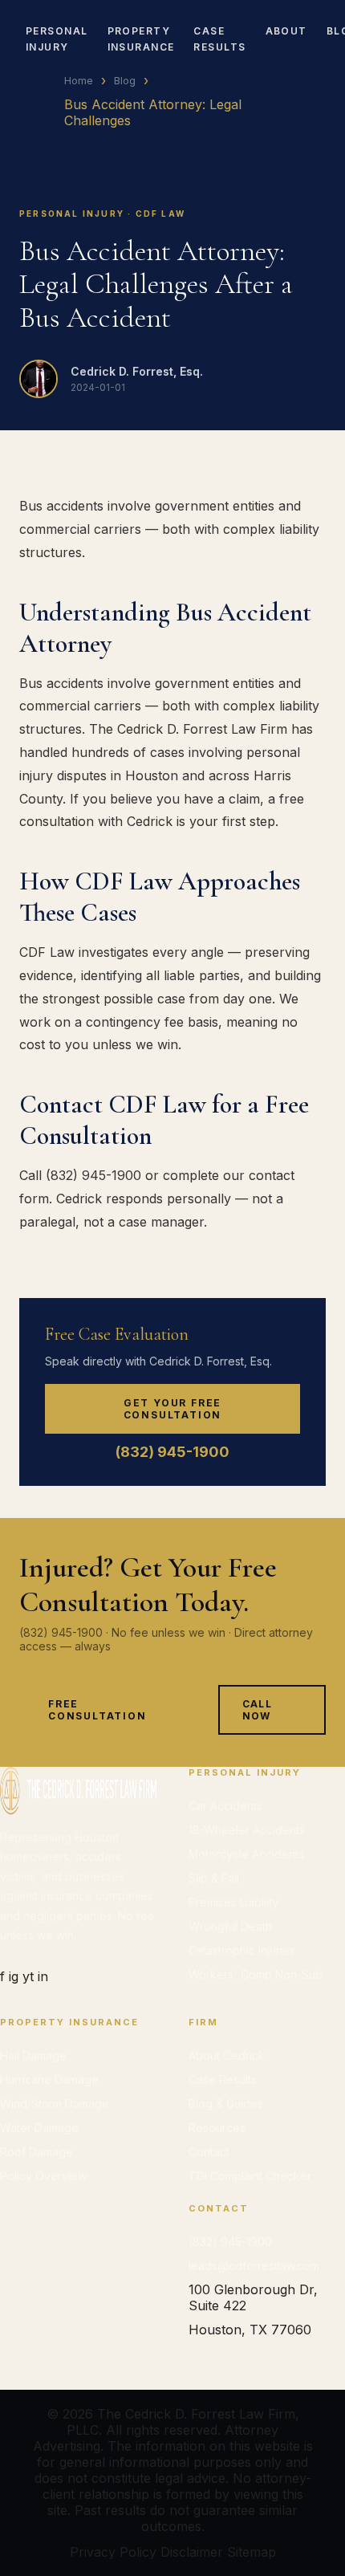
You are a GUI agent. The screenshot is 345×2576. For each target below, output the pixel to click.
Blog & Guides (226, 2104)
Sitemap (252, 2552)
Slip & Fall (214, 1878)
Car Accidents (225, 1806)
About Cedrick (227, 2055)
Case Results (223, 2080)
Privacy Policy (113, 2552)
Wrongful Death (230, 1926)
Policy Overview (43, 2176)
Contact (209, 2152)
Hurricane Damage (49, 2080)
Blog (125, 81)
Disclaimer (192, 2552)
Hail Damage (33, 2055)
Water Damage (39, 2128)
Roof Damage (37, 2152)
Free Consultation (97, 1710)
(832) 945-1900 (172, 1452)
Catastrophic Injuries (242, 1950)
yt (28, 1976)
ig (14, 1976)
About (286, 31)
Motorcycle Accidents (246, 1854)
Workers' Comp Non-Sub (256, 1974)
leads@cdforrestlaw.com (254, 2266)
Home (79, 81)
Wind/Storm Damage (55, 2104)
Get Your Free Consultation (173, 1409)
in (43, 1976)
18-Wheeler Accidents (247, 1830)
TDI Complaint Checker (250, 2176)
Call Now (257, 1710)
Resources (217, 2128)
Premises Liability (233, 1902)
